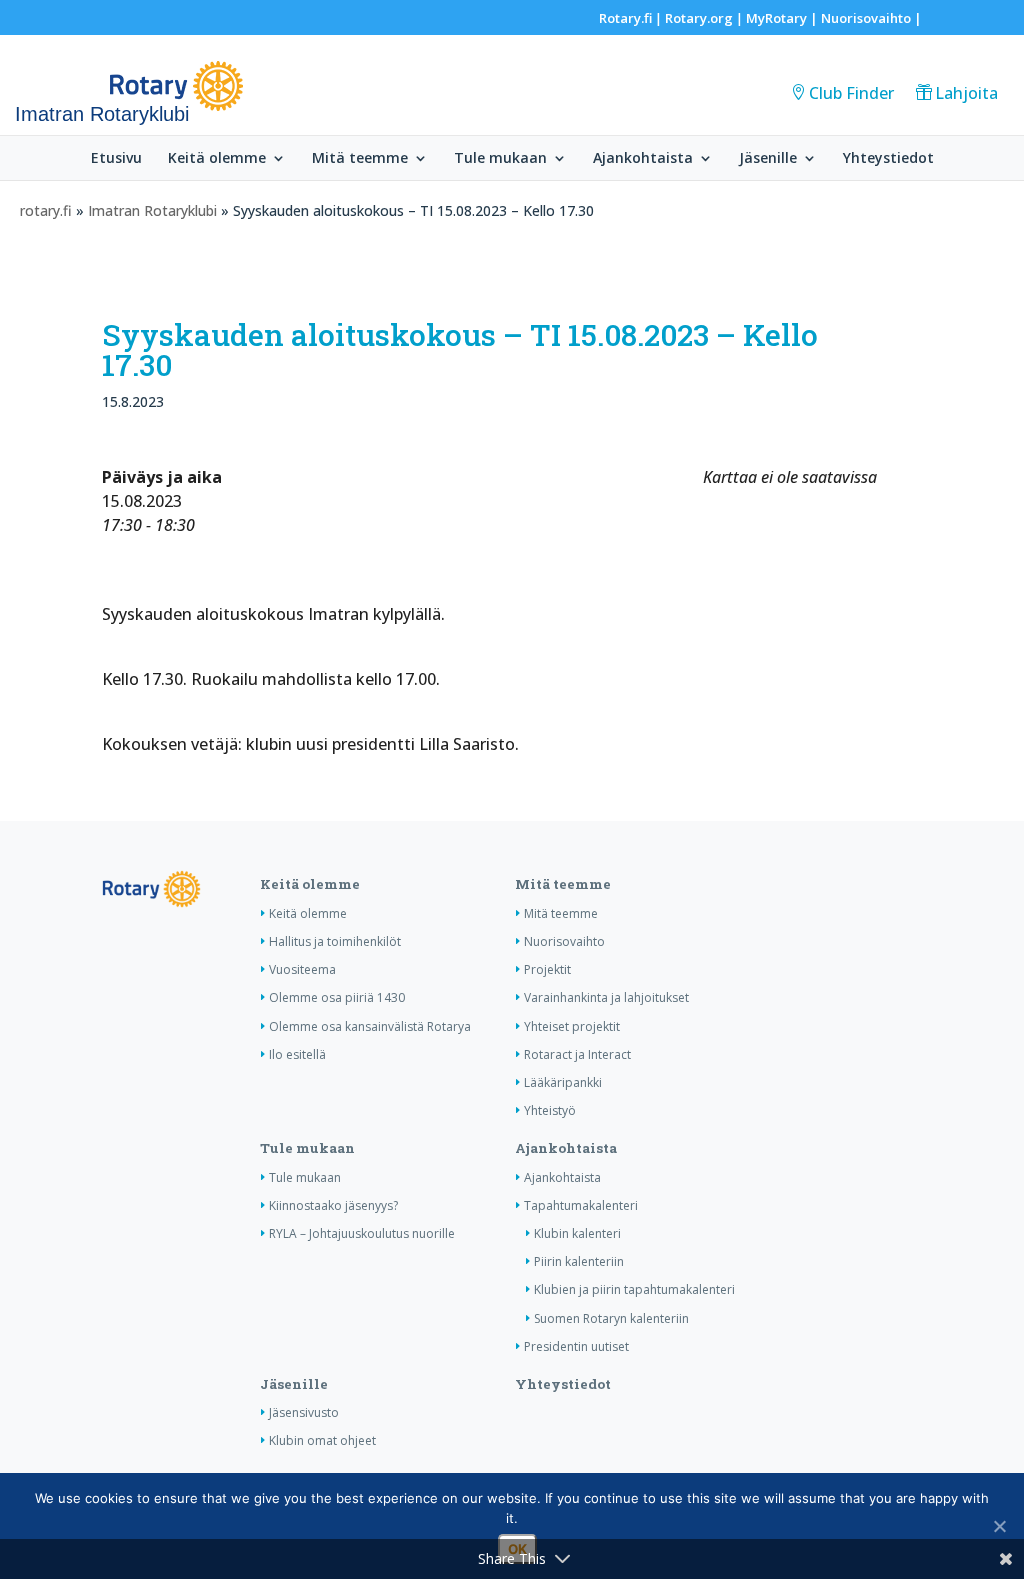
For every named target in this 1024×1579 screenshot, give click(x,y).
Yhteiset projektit (572, 1026)
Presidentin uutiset (576, 1346)
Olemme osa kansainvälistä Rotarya (370, 1026)
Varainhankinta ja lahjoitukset (606, 997)
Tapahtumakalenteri (581, 1205)
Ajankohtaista (643, 159)
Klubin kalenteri (577, 1233)
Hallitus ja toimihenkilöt (335, 941)
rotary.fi (46, 210)
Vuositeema (302, 969)
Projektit (547, 969)
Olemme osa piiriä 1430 (337, 997)
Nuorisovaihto (866, 18)
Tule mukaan (500, 159)
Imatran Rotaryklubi (152, 210)
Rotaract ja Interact (577, 1054)
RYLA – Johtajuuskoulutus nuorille (362, 1233)
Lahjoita (966, 93)
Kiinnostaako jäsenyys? (333, 1205)
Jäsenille (768, 159)
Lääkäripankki (563, 1082)
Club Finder (851, 93)
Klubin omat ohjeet (322, 1440)
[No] (999, 1526)
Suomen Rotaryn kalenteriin (611, 1318)
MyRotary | (783, 18)
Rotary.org (699, 18)
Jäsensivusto (304, 1412)
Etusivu (116, 159)
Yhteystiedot (888, 159)
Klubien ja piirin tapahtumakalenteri (634, 1289)
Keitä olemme (217, 159)
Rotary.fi (625, 18)
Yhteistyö (550, 1110)
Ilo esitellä (297, 1054)
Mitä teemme (360, 159)
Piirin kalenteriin (579, 1261)
